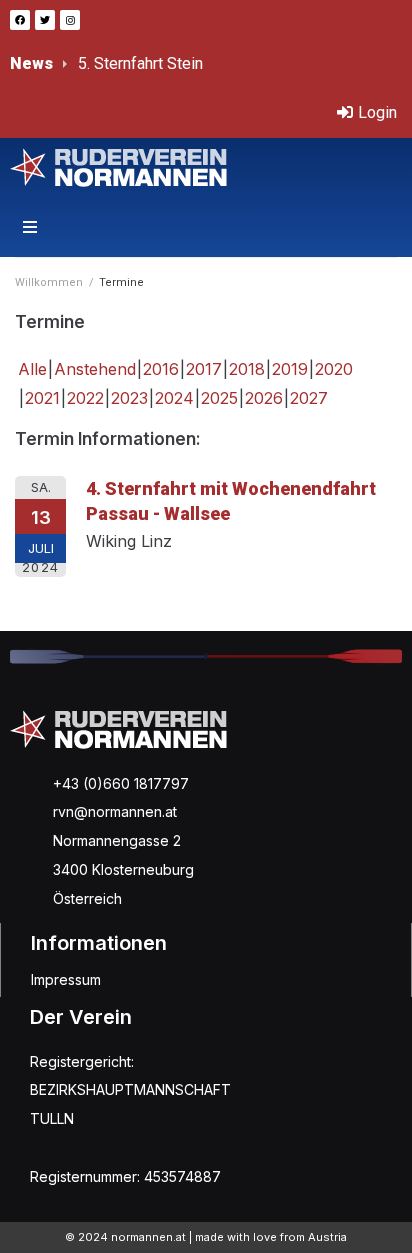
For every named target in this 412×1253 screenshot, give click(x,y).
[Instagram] (70, 20)
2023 (129, 398)
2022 (85, 398)
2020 (334, 369)
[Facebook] (20, 20)
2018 (247, 369)
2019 (290, 369)
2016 (161, 369)
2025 (219, 398)
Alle (32, 369)
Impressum (66, 979)
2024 (174, 398)
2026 (264, 398)
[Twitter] (45, 20)
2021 (42, 398)
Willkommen (49, 282)
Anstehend (95, 369)
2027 (309, 398)
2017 (204, 369)
